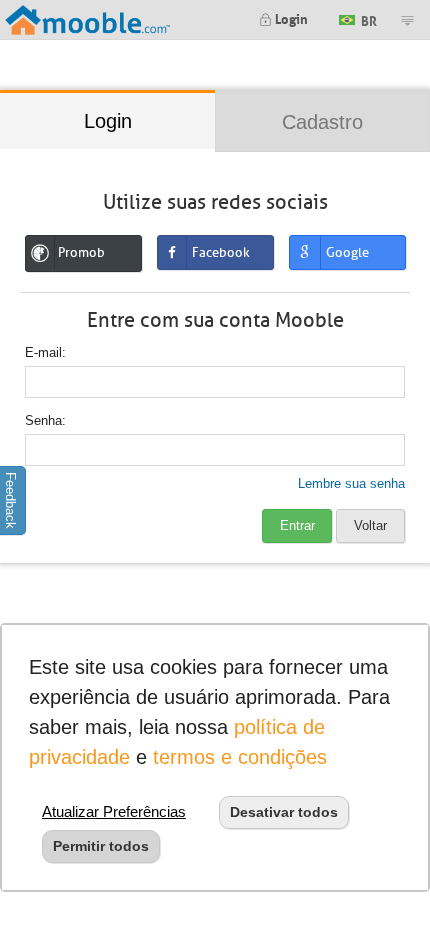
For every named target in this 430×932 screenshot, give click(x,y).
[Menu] (407, 20)
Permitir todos (101, 846)
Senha (43, 420)
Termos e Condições (240, 757)
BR (367, 18)
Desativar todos (284, 812)
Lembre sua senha (351, 483)
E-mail (43, 352)
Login (290, 17)
